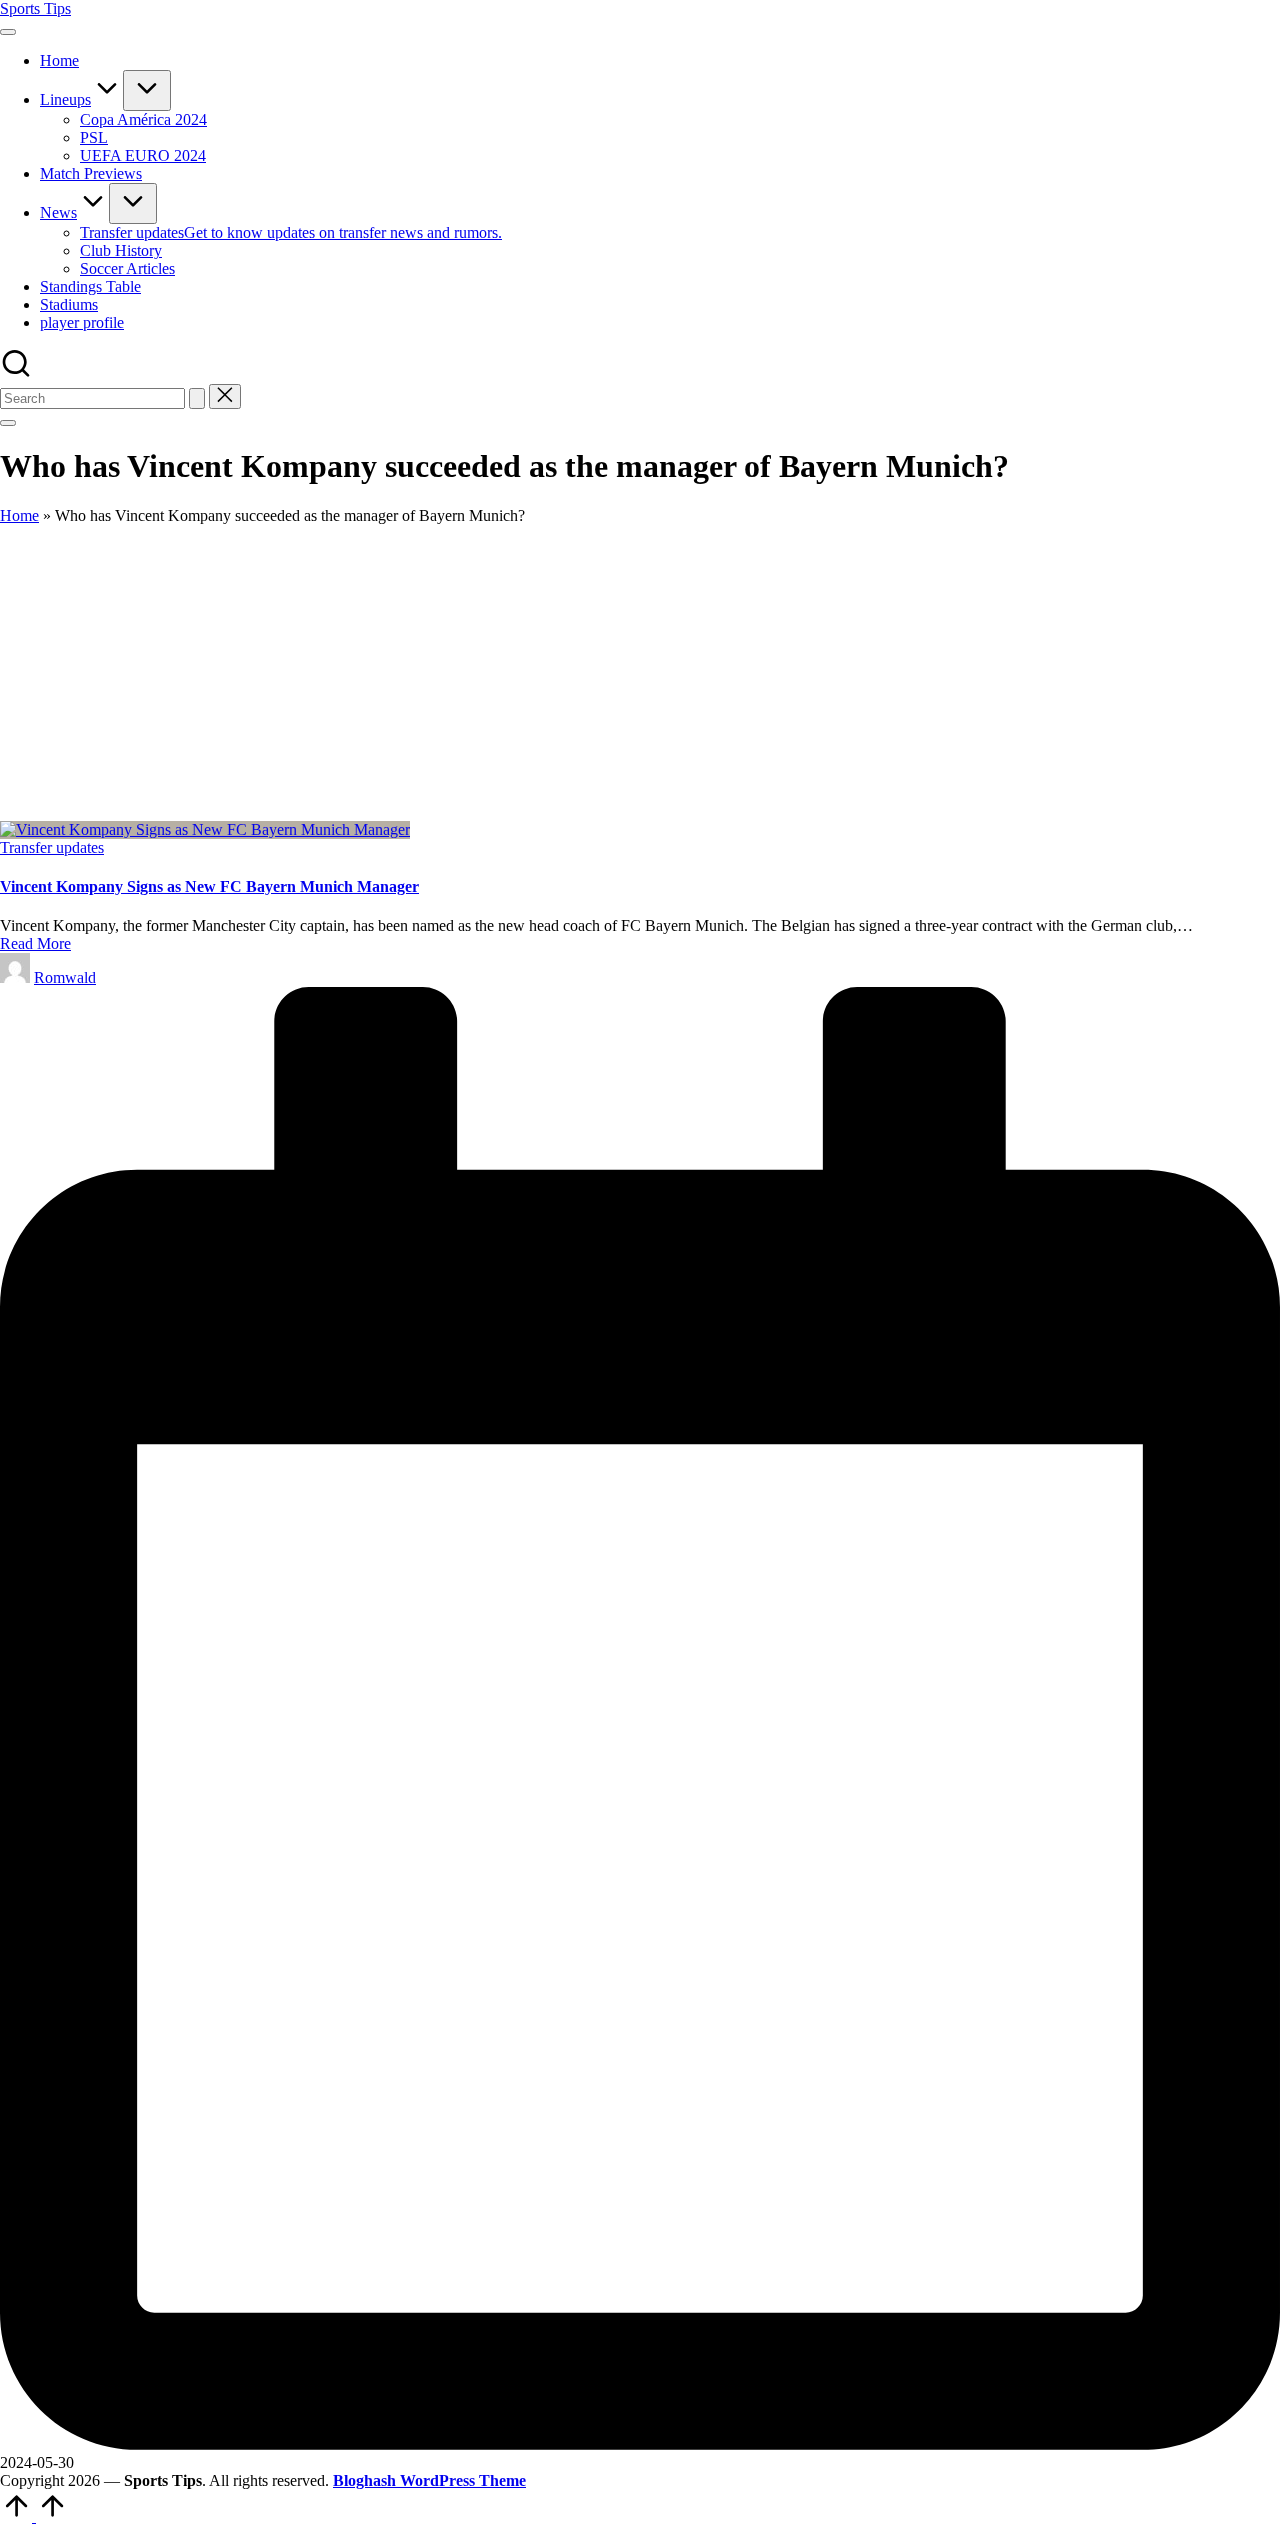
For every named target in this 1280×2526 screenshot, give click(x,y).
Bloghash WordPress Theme (429, 2480)
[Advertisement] (640, 673)
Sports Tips (35, 8)
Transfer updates (52, 847)
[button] (197, 398)
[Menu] (8, 32)
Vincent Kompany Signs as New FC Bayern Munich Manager (209, 886)
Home (19, 515)
